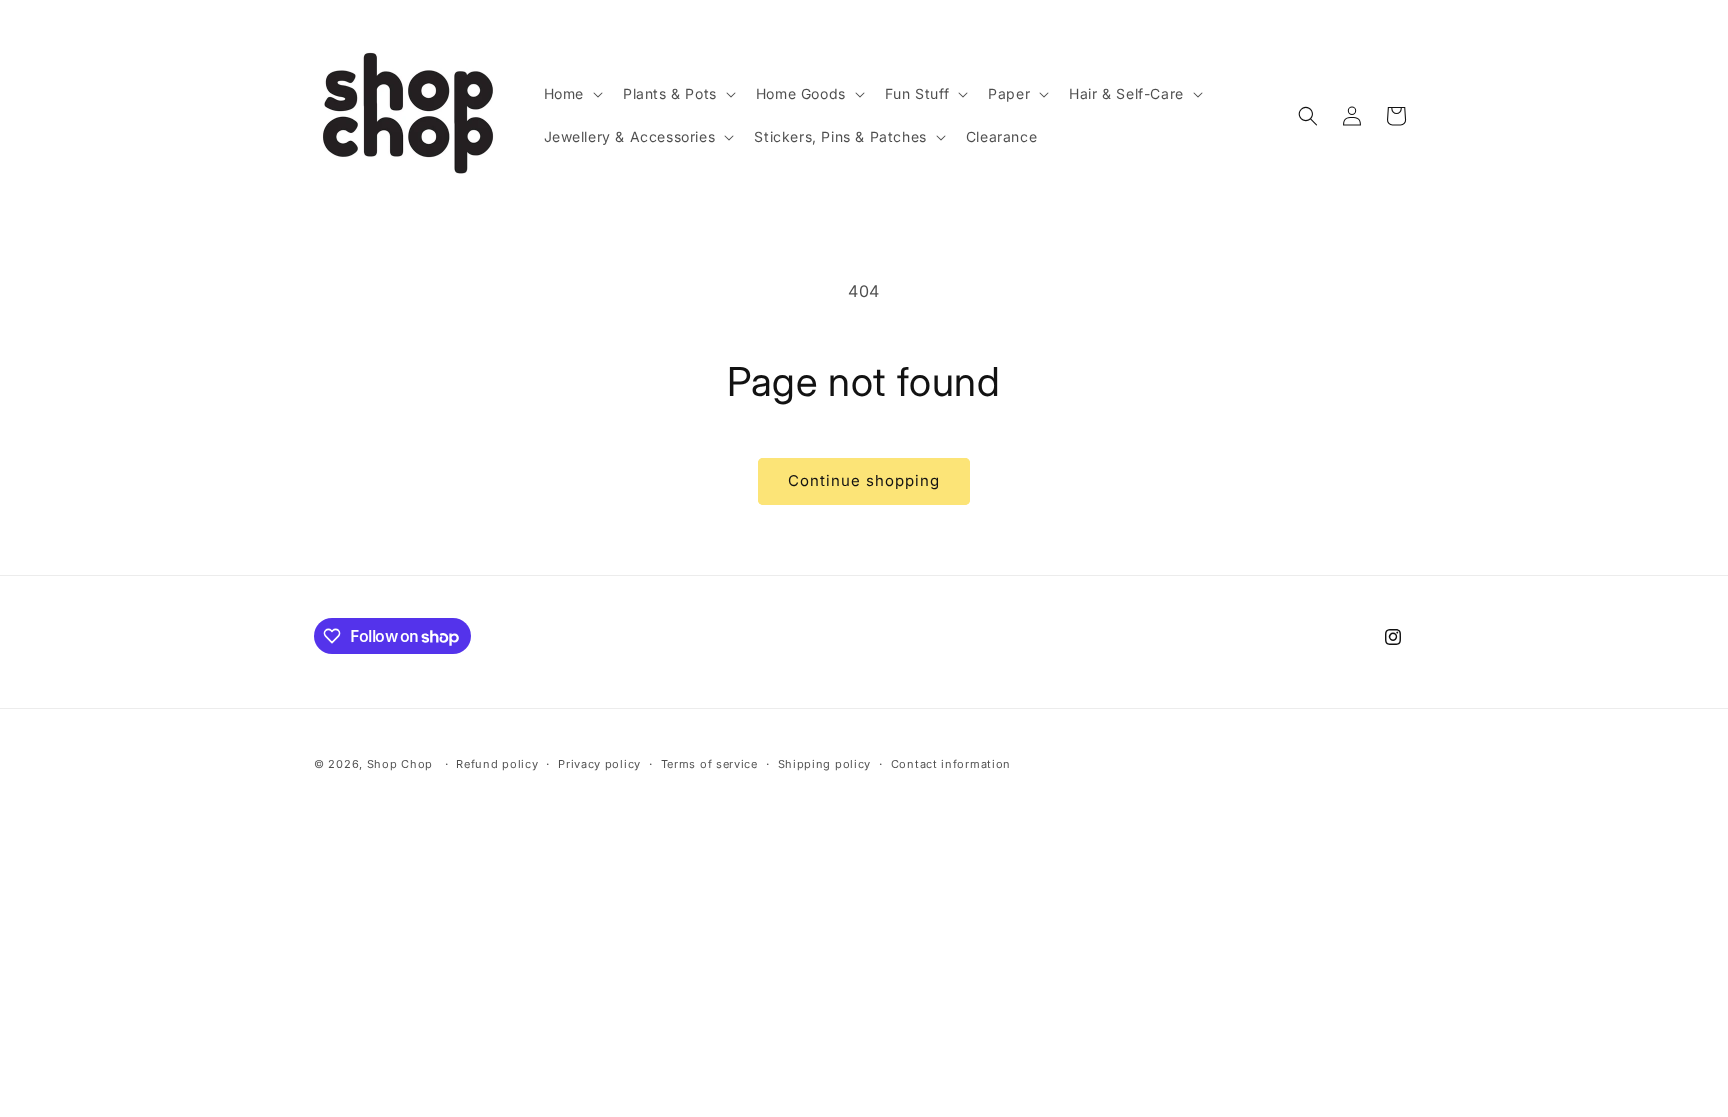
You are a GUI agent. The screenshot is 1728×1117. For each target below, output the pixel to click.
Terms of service (709, 764)
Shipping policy (825, 764)
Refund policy (497, 764)
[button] (571, 94)
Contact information (951, 764)
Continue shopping (864, 480)
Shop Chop (400, 764)
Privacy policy (599, 764)
